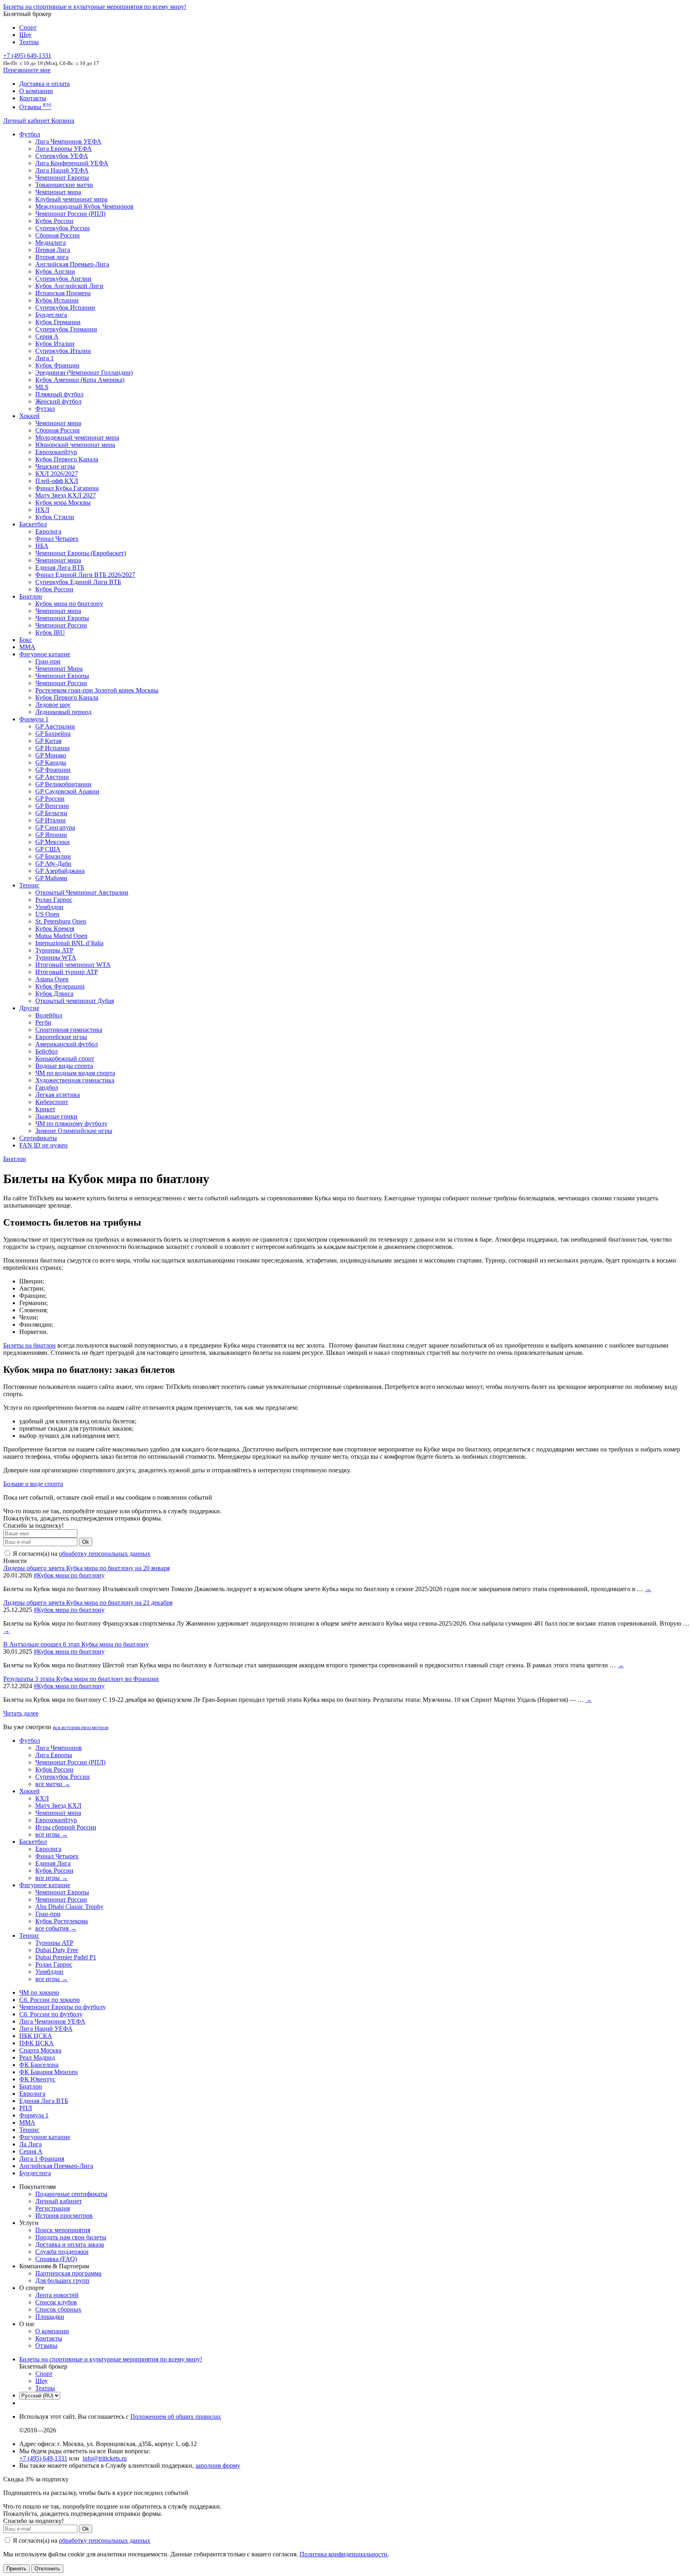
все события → (56, 1928)
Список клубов (56, 2302)
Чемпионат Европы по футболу (63, 2007)
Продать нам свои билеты (71, 2237)
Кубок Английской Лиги (69, 286)
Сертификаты (38, 1138)
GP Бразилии (53, 856)
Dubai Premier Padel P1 (66, 1957)
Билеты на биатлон (29, 1345)
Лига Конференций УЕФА (72, 163)
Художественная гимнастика (75, 1080)
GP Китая (48, 741)
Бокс (26, 640)
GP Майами (51, 878)
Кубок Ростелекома (62, 1921)
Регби (43, 1022)
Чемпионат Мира (59, 669)
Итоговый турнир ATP (67, 972)
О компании (36, 91)
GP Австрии (52, 777)
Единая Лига (53, 1863)
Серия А (47, 336)
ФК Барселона (39, 2065)
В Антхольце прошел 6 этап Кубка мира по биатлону (76, 1644)
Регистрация (53, 2208)
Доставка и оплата (45, 84)
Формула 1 (34, 719)
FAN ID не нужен (44, 1145)
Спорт (28, 27)
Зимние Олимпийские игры (74, 1131)
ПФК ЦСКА (36, 2043)
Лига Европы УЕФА (64, 149)
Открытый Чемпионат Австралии (82, 892)
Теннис (29, 885)
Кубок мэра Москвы (63, 502)
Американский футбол (67, 1044)
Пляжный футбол (59, 394)
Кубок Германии (58, 322)
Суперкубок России (63, 228)
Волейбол (49, 1015)
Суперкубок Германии (66, 329)
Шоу (25, 35)
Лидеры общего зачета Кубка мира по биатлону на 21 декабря (88, 1603)
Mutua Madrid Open (61, 936)
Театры (29, 42)
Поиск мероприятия (63, 2230)
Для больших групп (62, 2281)
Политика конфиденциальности (343, 2554)
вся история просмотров (81, 1727)
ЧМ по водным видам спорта (75, 1073)
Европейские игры (61, 1037)
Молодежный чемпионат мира (77, 437)
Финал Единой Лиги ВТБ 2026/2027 (85, 575)
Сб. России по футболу (51, 2014)
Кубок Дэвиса (54, 994)
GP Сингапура (55, 827)
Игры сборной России (66, 1827)
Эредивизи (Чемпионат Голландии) (84, 372)
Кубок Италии (55, 344)
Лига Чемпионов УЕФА (68, 141)
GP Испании (53, 748)
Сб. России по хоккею (50, 2000)
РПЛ (26, 2108)
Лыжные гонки (56, 1116)
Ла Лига (30, 2144)
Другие (29, 1008)
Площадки (50, 2317)
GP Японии (51, 835)
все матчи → (53, 1784)
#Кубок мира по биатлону (69, 1575)
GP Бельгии (51, 813)
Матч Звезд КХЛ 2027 (66, 495)
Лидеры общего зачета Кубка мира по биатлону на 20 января (86, 1568)
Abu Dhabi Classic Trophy (69, 1907)
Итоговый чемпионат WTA (73, 965)
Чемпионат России (61, 625)
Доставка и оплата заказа (70, 2244)
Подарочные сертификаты (71, 2194)
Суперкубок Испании (65, 308)
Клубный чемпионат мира (71, 199)
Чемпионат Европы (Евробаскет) (81, 553)
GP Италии (51, 820)
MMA (27, 647)
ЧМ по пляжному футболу (71, 1124)
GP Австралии (55, 726)
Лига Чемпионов (59, 1748)
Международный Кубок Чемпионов (84, 206)
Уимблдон (49, 907)
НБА (42, 546)
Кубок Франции (57, 365)
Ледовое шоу (53, 705)
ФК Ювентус (37, 2079)
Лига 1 (45, 358)
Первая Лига (53, 250)
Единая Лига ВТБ (44, 2101)
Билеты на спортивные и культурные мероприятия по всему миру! (95, 7)
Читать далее (21, 1713)
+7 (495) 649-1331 (43, 2458)
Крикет (45, 1109)
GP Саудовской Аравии (67, 791)
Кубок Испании (57, 300)
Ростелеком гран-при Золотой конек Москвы (97, 690)
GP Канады (51, 762)
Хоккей (29, 416)
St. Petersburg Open (61, 921)
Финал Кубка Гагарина (67, 488)
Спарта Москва (40, 2050)
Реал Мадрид (37, 2057)
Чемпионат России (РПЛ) (70, 1762)
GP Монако (51, 755)
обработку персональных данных (105, 1554)
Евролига (48, 531)
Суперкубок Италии (63, 351)
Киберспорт (52, 1102)
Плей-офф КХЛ (57, 481)
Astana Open (52, 979)
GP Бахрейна (53, 734)
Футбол (30, 134)
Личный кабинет (27, 121)
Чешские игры (55, 466)
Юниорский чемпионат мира (75, 445)
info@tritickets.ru (105, 2458)
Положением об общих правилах (176, 2417)
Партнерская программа (68, 2273)
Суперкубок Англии (63, 279)
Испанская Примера (63, 293)
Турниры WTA (56, 957)
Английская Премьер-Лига (72, 264)
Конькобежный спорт (65, 1059)
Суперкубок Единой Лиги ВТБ (78, 582)
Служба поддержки (62, 2252)
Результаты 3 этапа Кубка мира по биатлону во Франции (81, 1679)
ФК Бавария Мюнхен (49, 2072)
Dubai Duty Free (57, 1950)
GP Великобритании (63, 784)
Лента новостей (57, 2295)
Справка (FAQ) (56, 2259)
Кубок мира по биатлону (69, 604)
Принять (16, 2569)
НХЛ (42, 510)
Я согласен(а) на (81, 1554)
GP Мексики (53, 842)
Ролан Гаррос (54, 900)
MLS (42, 387)
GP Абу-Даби (53, 864)
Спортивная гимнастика (69, 1030)
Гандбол (47, 1087)
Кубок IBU (50, 632)
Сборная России (58, 235)
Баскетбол (33, 524)
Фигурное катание (45, 654)
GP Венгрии (52, 806)
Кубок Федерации (60, 986)
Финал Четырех (57, 539)
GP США (48, 849)
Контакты (33, 98)
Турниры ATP (54, 950)
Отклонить (47, 2569)
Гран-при (48, 661)
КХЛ (42, 1798)
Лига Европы (54, 1755)
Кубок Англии (55, 271)
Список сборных (58, 2309)
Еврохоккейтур (56, 452)
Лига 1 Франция (42, 2159)
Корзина (63, 121)
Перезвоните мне (27, 70)
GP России (50, 799)
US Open (47, 914)
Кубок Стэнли (55, 517)
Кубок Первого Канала (67, 459)
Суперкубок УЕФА (62, 156)
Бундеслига (51, 315)
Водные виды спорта (64, 1066)
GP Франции (53, 770)
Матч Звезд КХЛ (58, 1806)
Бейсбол (47, 1051)
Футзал (45, 409)
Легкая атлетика (58, 1095)
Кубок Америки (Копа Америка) (80, 380)
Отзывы (35, 107)
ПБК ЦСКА (36, 2036)
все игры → (52, 1834)
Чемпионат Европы (62, 178)
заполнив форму (218, 2465)
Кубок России (54, 589)
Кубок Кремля (55, 929)
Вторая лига (52, 257)
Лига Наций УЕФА (62, 170)
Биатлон (31, 596)
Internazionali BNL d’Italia (69, 943)
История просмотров (64, 2216)
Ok (86, 1542)
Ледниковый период (63, 712)
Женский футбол (58, 401)
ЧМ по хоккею (39, 1992)
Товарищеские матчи (64, 185)
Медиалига (51, 243)
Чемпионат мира (58, 192)
